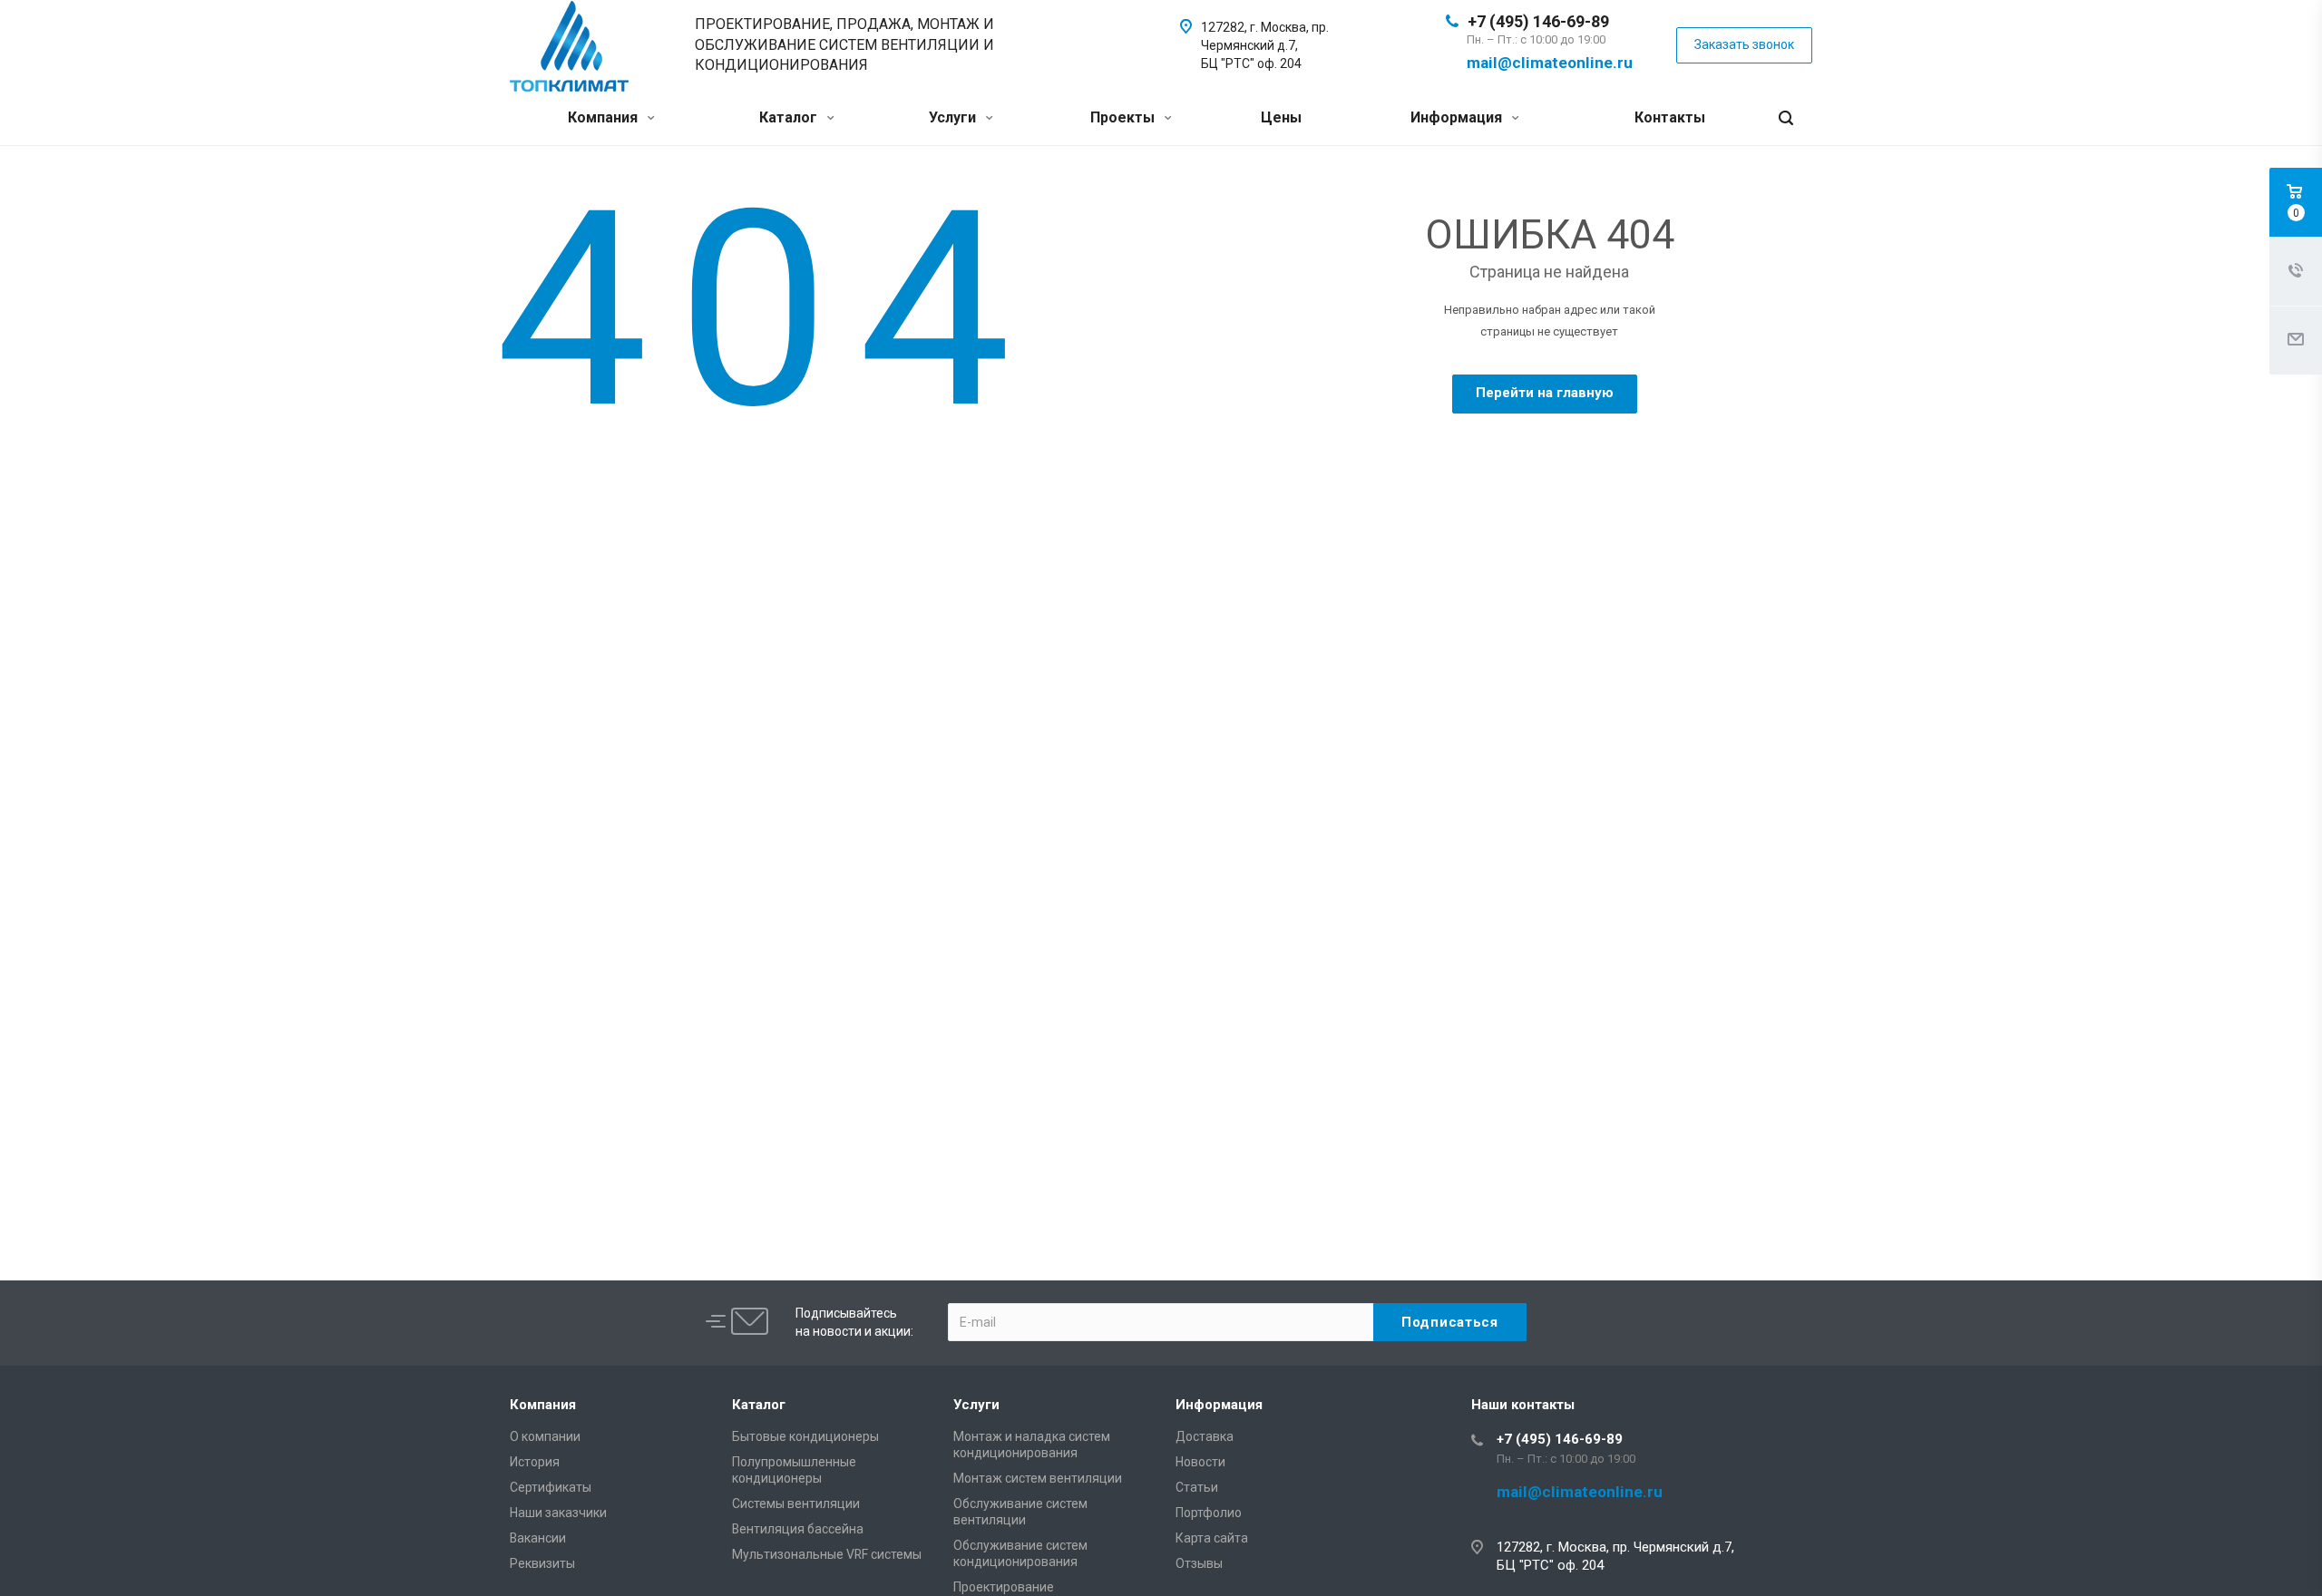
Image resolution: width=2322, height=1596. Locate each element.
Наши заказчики (558, 1513)
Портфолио (1209, 1513)
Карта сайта (1212, 1538)
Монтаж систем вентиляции (1038, 1478)
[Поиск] (1786, 118)
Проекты (1124, 117)
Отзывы (1199, 1563)
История (535, 1462)
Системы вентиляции (796, 1504)
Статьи (1197, 1487)
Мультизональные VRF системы (827, 1554)
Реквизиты (542, 1563)
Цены (1281, 117)
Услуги (954, 117)
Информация (1458, 117)
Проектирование (1004, 1587)
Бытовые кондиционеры (805, 1436)
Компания (605, 117)
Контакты (1670, 117)
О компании (545, 1436)
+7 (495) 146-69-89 (1538, 21)
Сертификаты (551, 1487)
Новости (1200, 1462)
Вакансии (538, 1538)
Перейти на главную (1545, 393)
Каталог (790, 117)
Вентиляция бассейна (798, 1529)
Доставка (1205, 1436)
